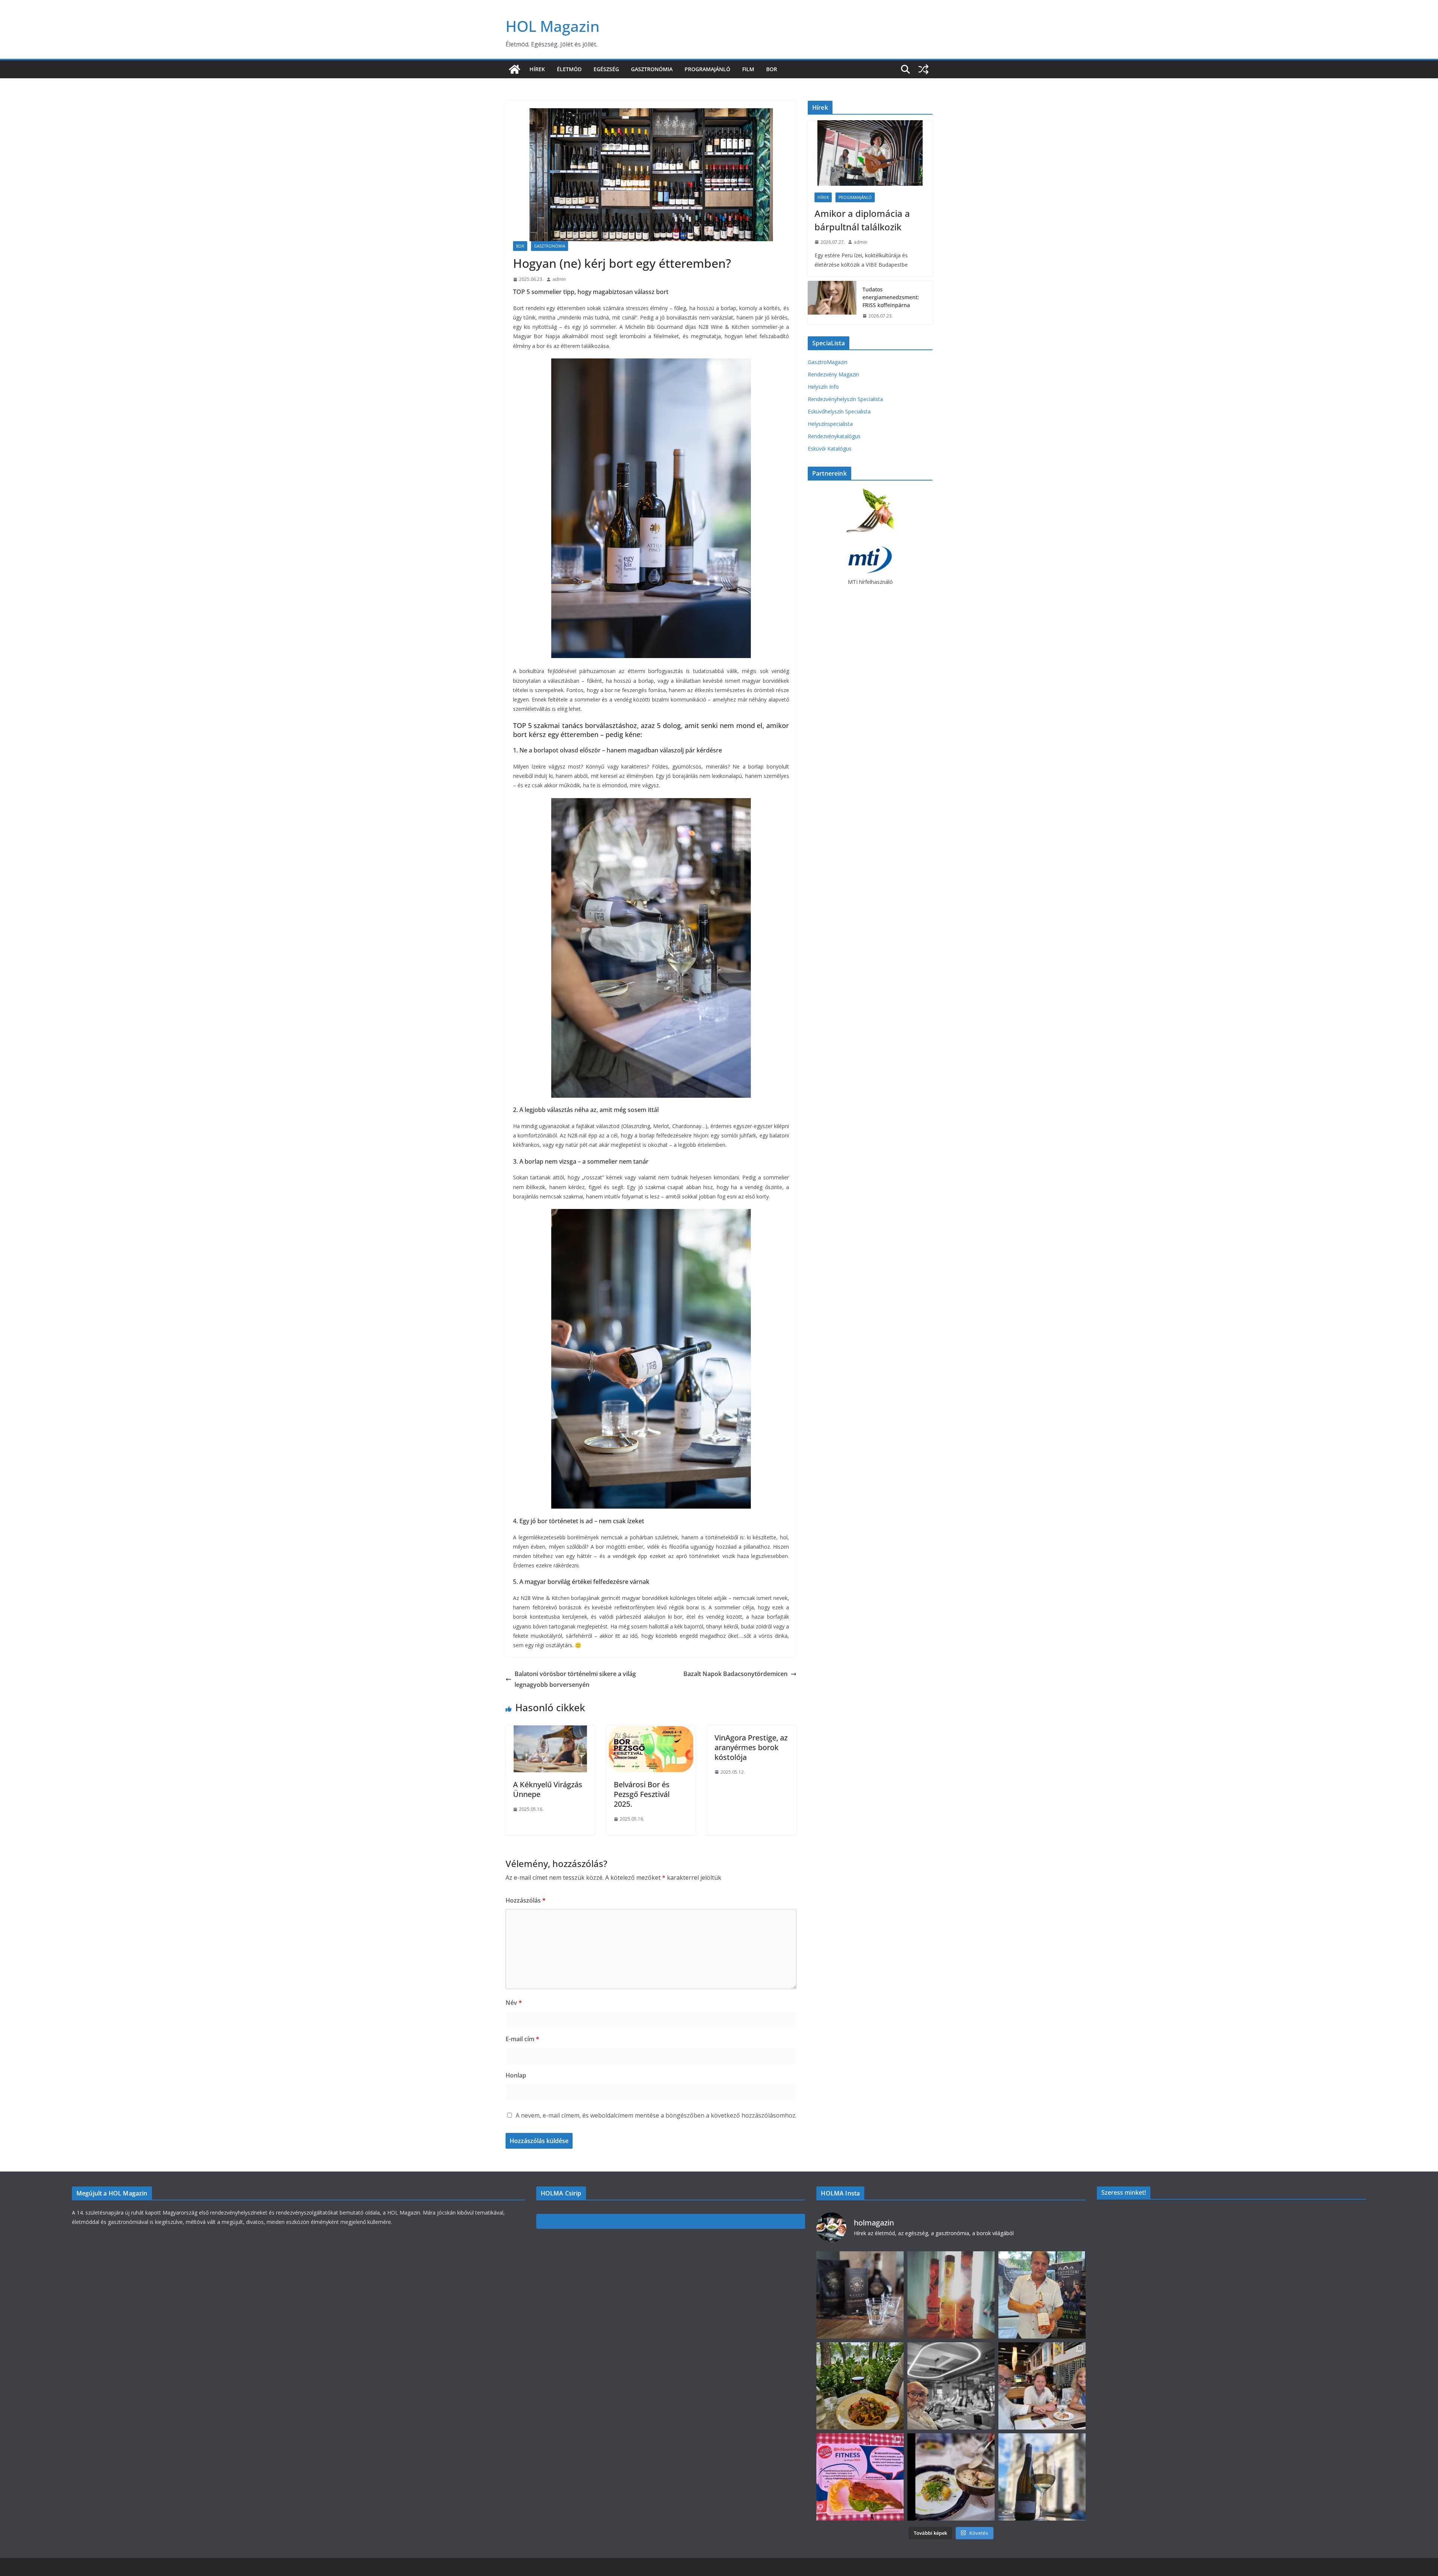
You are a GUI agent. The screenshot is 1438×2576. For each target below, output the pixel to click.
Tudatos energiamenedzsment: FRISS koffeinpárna (891, 297)
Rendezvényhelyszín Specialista (845, 399)
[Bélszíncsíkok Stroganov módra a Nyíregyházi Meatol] (860, 2386)
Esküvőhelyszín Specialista (839, 411)
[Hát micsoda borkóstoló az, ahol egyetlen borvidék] (951, 2386)
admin (559, 279)
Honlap (516, 2075)
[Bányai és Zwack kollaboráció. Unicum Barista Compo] (860, 2295)
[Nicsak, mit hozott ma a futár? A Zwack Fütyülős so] (951, 2295)
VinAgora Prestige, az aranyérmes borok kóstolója (751, 1747)
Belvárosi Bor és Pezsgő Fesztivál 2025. (642, 1794)
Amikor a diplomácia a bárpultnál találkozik (862, 220)
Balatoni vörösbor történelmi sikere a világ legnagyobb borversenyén (575, 1679)
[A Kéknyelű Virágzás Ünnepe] (550, 1731)
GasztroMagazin (828, 362)
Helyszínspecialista (830, 424)
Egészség (606, 69)
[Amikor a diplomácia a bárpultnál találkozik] (870, 153)
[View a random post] (923, 69)
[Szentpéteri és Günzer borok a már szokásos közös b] (1042, 2295)
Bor (772, 69)
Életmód (569, 69)
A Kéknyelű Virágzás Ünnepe (548, 1789)
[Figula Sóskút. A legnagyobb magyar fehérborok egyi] (1042, 2477)
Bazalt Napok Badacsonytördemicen (735, 1674)
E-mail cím (522, 2039)
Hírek (537, 69)
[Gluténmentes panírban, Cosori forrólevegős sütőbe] (860, 2477)
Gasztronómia (652, 69)
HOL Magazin (553, 26)
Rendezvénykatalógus (834, 436)
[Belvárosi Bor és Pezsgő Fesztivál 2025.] (651, 1731)
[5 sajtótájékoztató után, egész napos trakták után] (1042, 2386)
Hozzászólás (526, 1900)
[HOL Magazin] (515, 69)
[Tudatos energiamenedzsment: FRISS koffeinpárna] (832, 303)
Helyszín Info (823, 387)
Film (748, 69)
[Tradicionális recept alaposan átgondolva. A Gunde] (951, 2477)
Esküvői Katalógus (830, 448)
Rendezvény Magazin (833, 374)
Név (514, 2003)
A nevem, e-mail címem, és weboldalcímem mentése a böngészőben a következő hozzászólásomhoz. (656, 2115)
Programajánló (707, 69)
